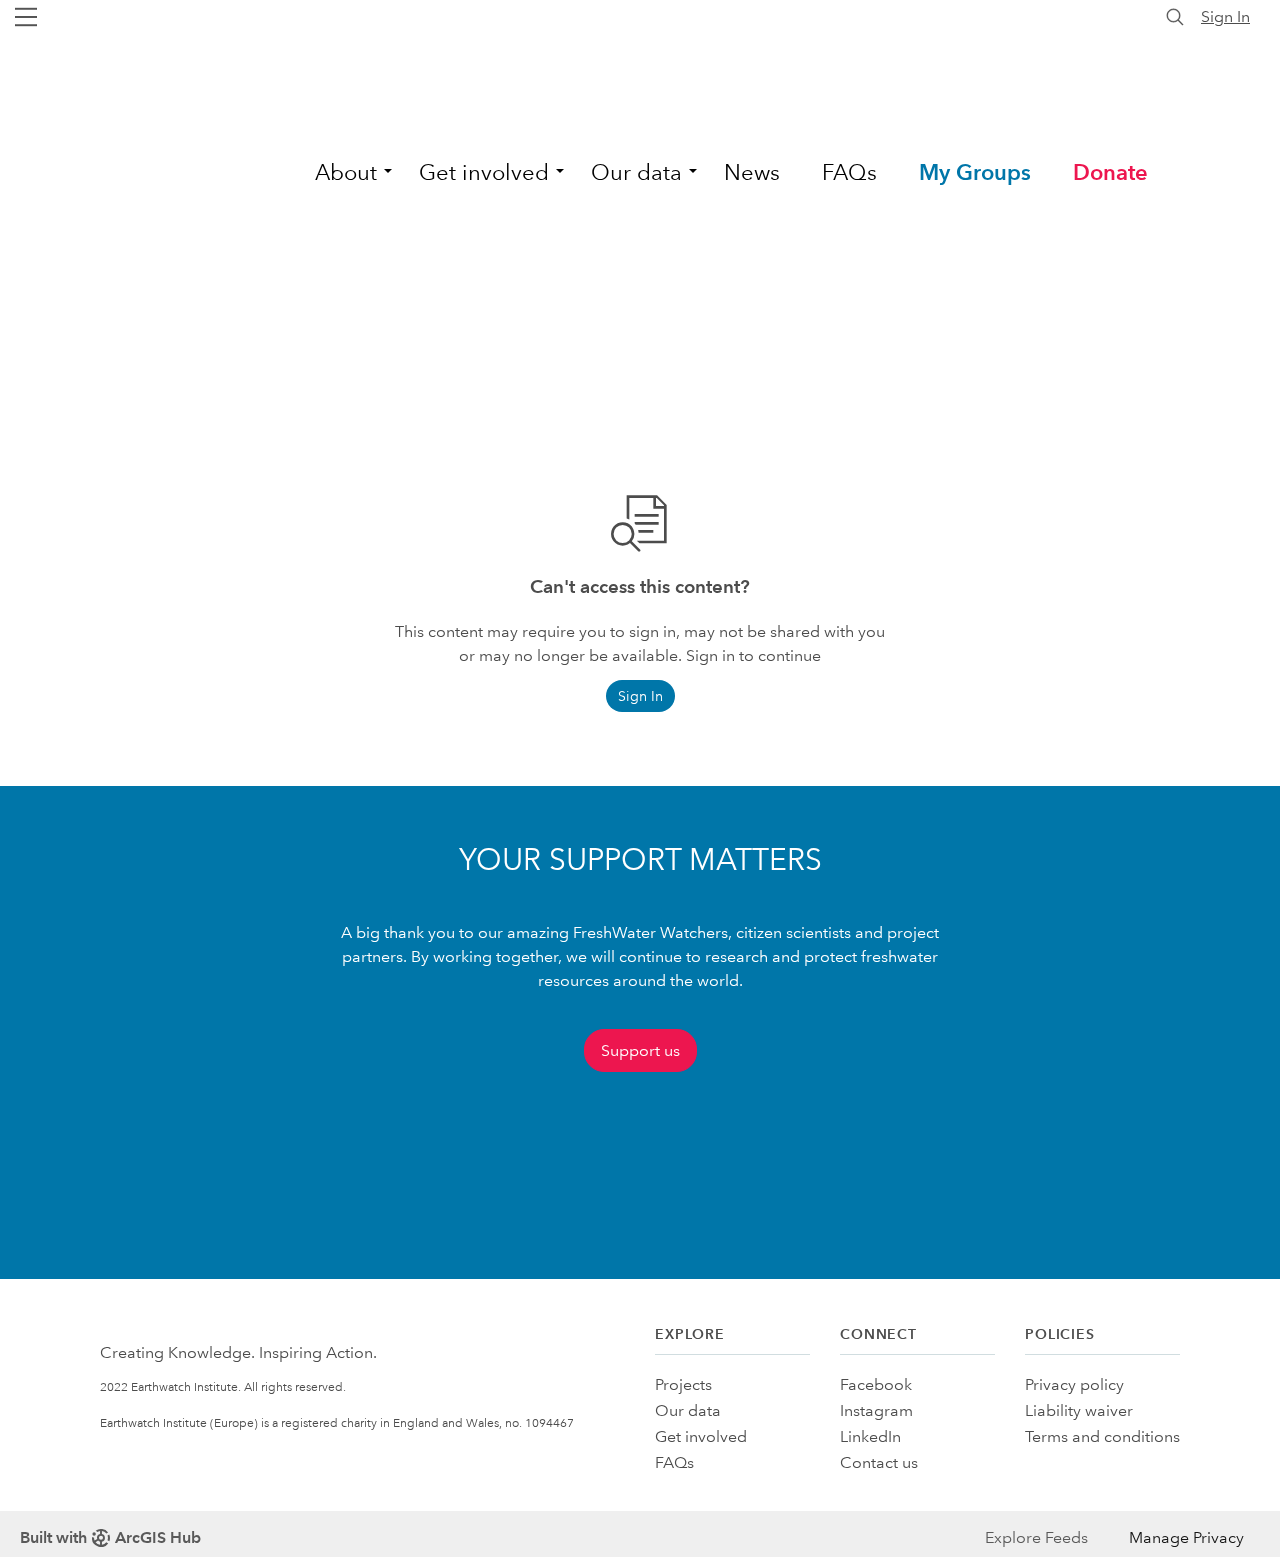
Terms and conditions (1102, 1436)
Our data (688, 1410)
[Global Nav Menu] (26, 17)
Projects (683, 1384)
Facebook (876, 1384)
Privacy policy (1074, 1384)
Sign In (1225, 16)
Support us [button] (640, 1050)
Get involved (701, 1436)
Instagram (876, 1410)
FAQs (674, 1462)
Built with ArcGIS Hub (110, 1537)
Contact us (879, 1462)
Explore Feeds (1036, 1537)
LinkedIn (870, 1436)
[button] (346, 168)
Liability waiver (1079, 1410)
